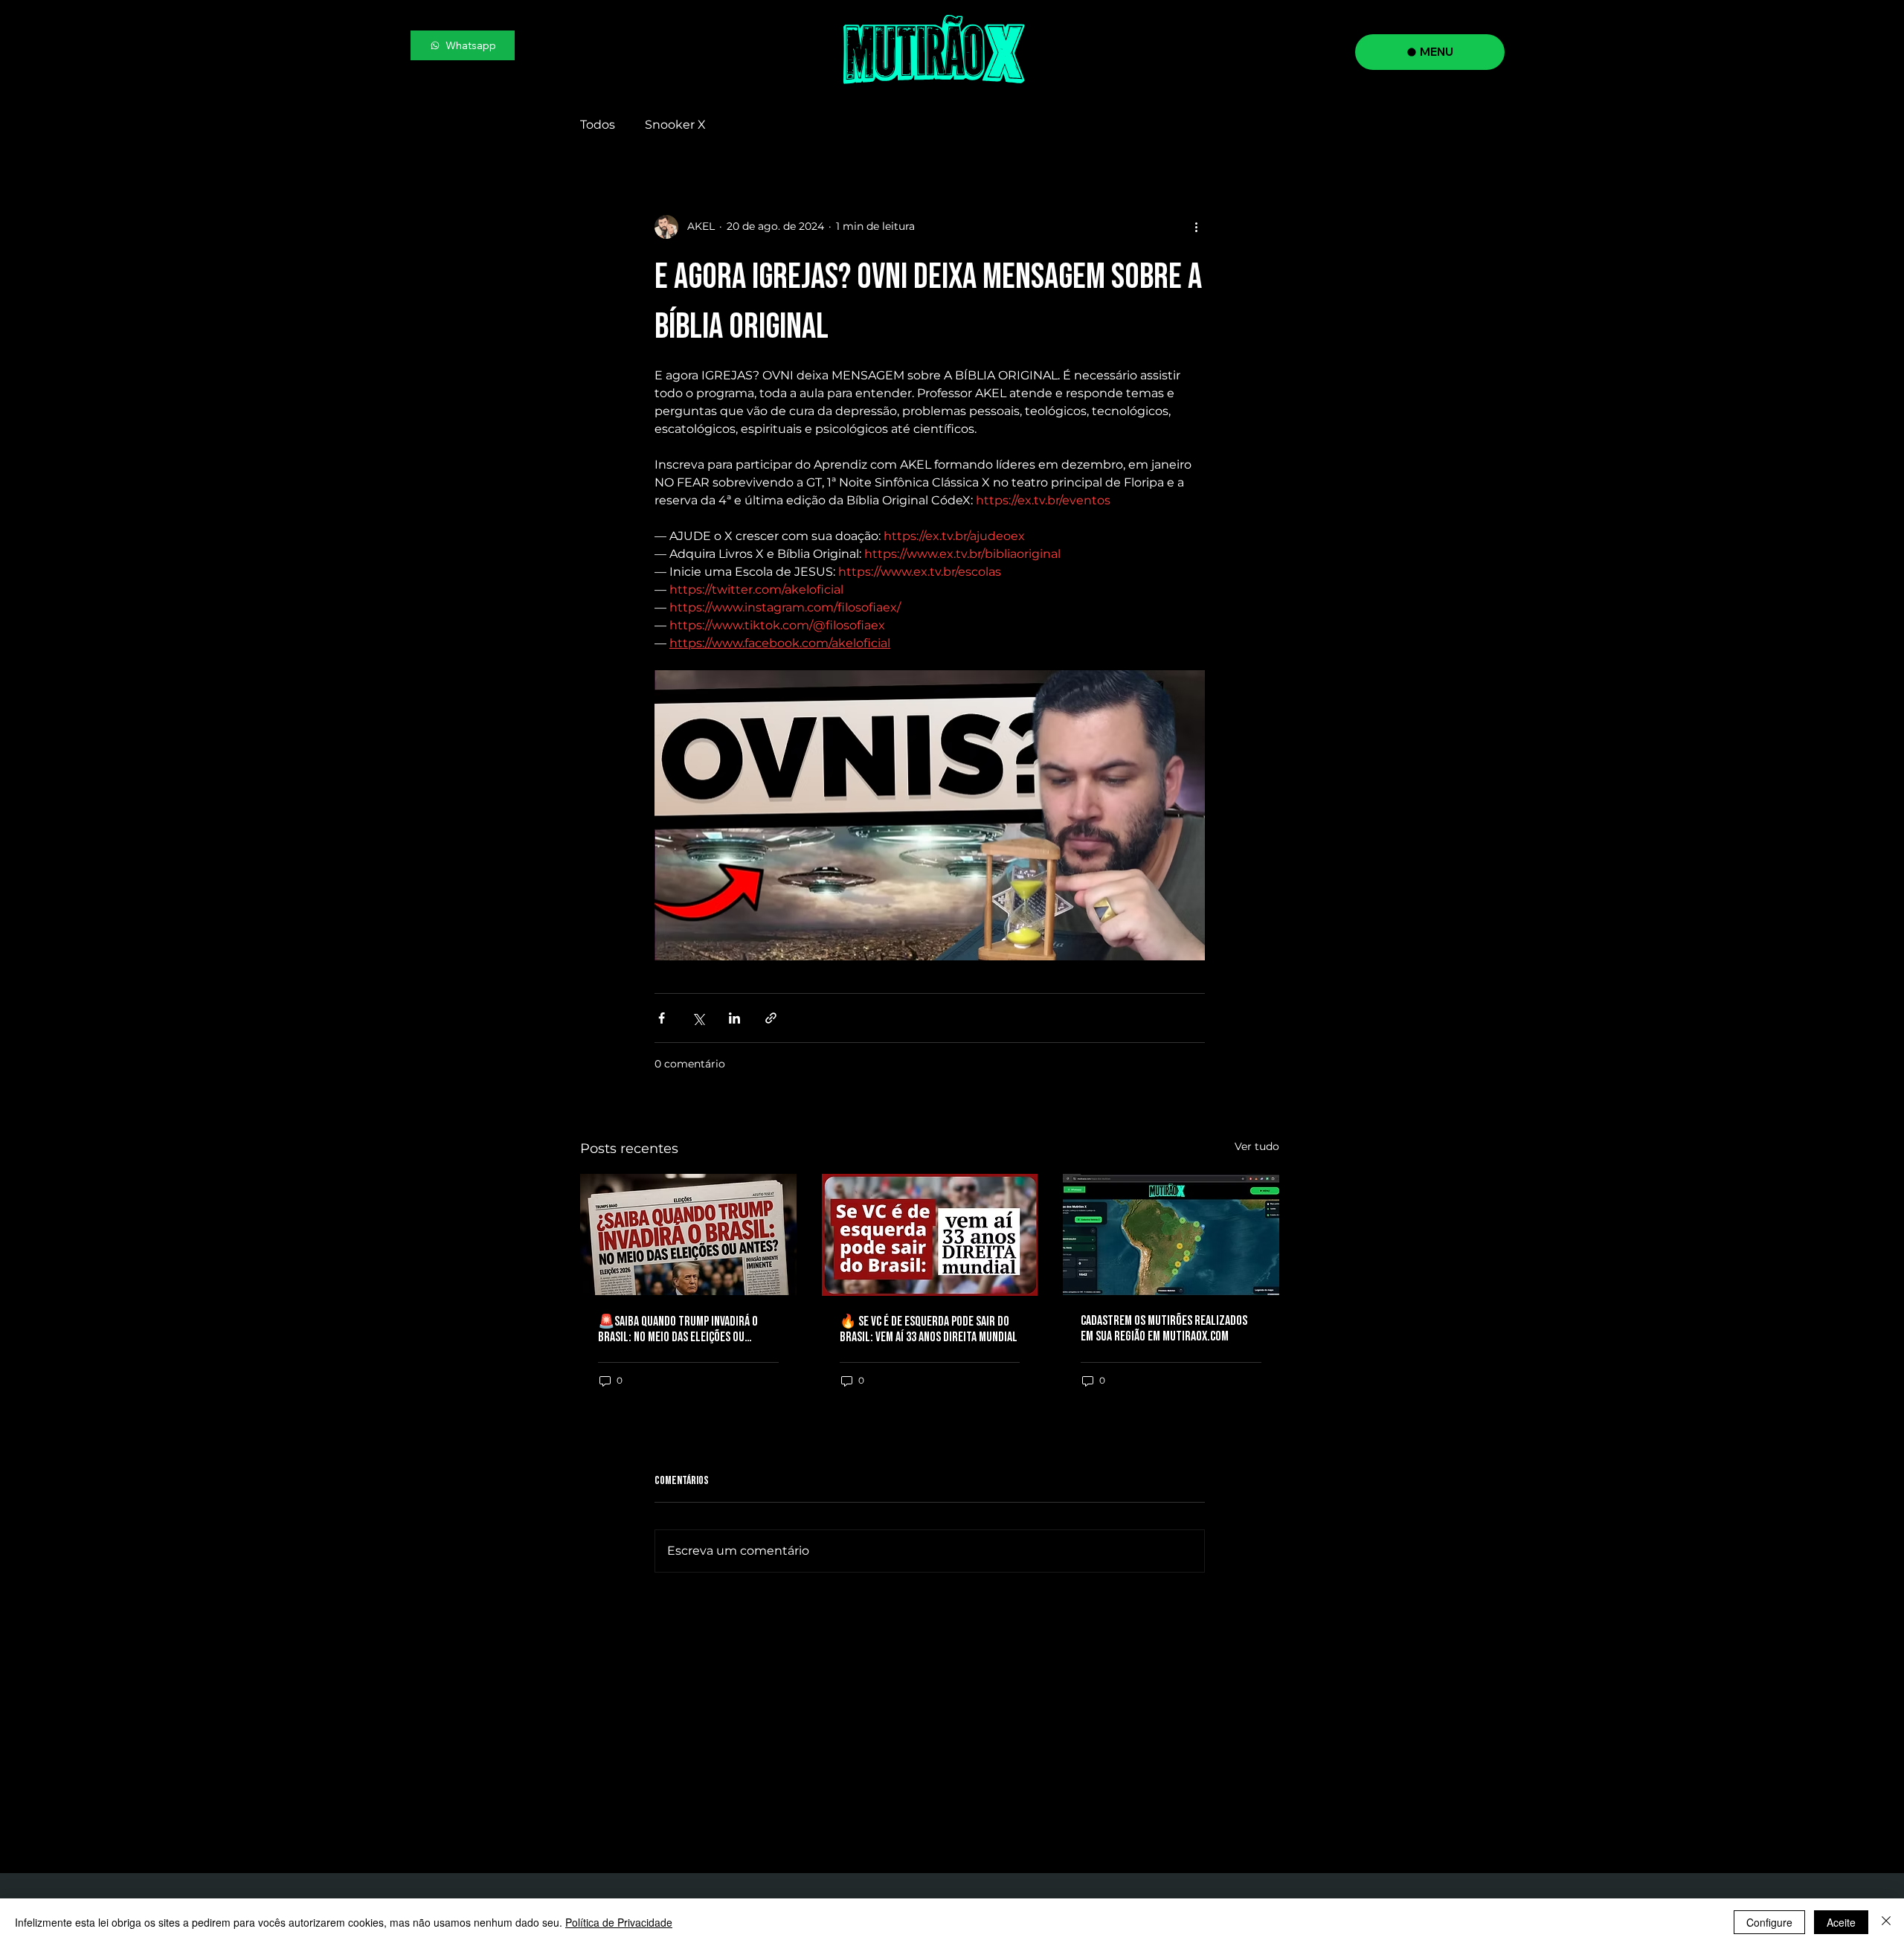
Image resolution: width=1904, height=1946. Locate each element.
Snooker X (675, 125)
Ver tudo (1257, 1146)
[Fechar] (1886, 1922)
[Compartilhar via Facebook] (662, 1018)
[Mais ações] (1196, 227)
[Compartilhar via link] (771, 1018)
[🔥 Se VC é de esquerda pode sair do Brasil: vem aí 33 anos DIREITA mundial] (930, 1235)
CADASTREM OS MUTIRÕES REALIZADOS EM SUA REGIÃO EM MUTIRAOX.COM (1164, 1329)
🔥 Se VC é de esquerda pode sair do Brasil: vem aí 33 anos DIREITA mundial (929, 1329)
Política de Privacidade (619, 1922)
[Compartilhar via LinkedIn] (734, 1018)
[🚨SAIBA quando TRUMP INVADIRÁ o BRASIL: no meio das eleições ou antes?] (688, 1234)
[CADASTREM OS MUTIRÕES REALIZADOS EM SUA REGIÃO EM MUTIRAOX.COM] (1171, 1234)
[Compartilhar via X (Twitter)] (698, 1018)
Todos (598, 125)
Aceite (1841, 1922)
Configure (1769, 1922)
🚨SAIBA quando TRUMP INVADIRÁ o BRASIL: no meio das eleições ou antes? (678, 1329)
